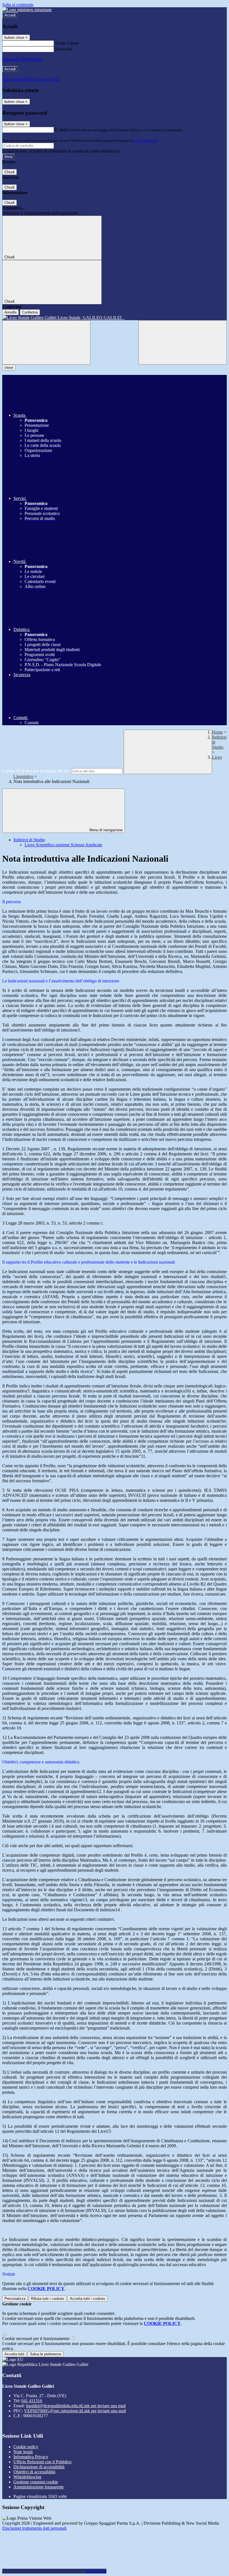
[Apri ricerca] (183, 342)
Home (217, 732)
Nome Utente (67, 43)
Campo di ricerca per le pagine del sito (36, 771)
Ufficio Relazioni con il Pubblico (42, 2462)
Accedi (10, 15)
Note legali (23, 2452)
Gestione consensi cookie (36, 2482)
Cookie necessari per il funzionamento (36, 2338)
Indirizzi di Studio (29, 840)
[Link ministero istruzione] (27, 10)
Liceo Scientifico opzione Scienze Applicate (63, 845)
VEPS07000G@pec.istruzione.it (75, 2411)
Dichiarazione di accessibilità (39, 2467)
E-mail (61, 130)
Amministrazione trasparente (39, 2487)
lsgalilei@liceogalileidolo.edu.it (76, 2406)
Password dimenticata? (22, 59)
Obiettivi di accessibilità (34, 2472)
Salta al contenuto (18, 5)
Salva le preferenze (46, 2354)
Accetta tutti (88, 2299)
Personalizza (15, 2299)
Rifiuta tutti (48, 2299)
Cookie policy (26, 2447)
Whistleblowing (27, 2477)
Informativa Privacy (31, 2457)
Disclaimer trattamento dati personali (34, 2528)
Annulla (10, 312)
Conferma (30, 312)
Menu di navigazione (105, 830)
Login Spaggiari (145, 140)
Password (64, 49)
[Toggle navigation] (46, 342)
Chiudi (9, 172)
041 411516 (32, 2401)
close (9, 368)
